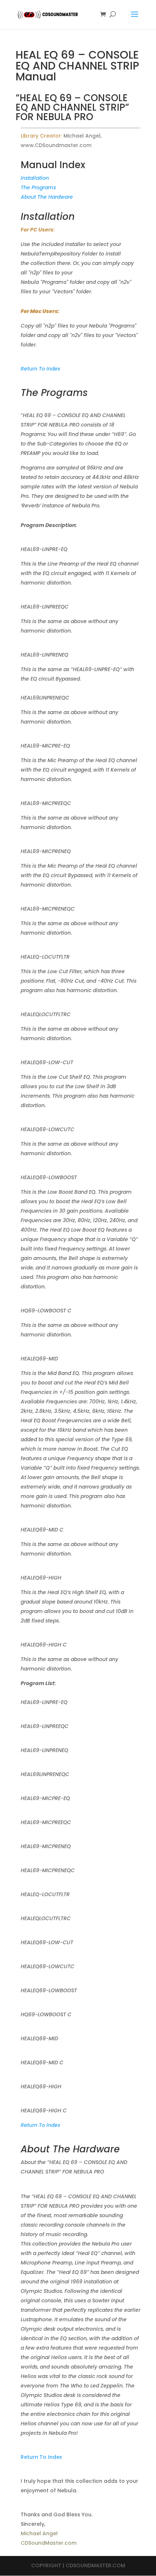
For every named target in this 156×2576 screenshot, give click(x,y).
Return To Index (40, 369)
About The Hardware (47, 197)
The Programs (38, 187)
